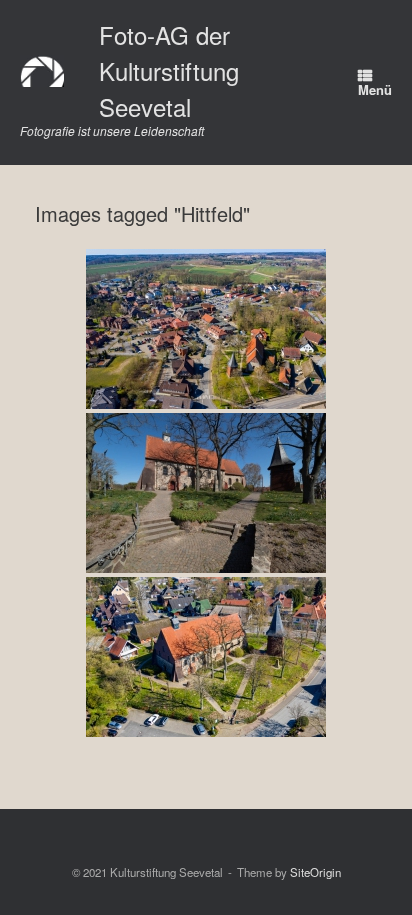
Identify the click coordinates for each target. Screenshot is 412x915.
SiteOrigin (315, 872)
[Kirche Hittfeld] (206, 329)
